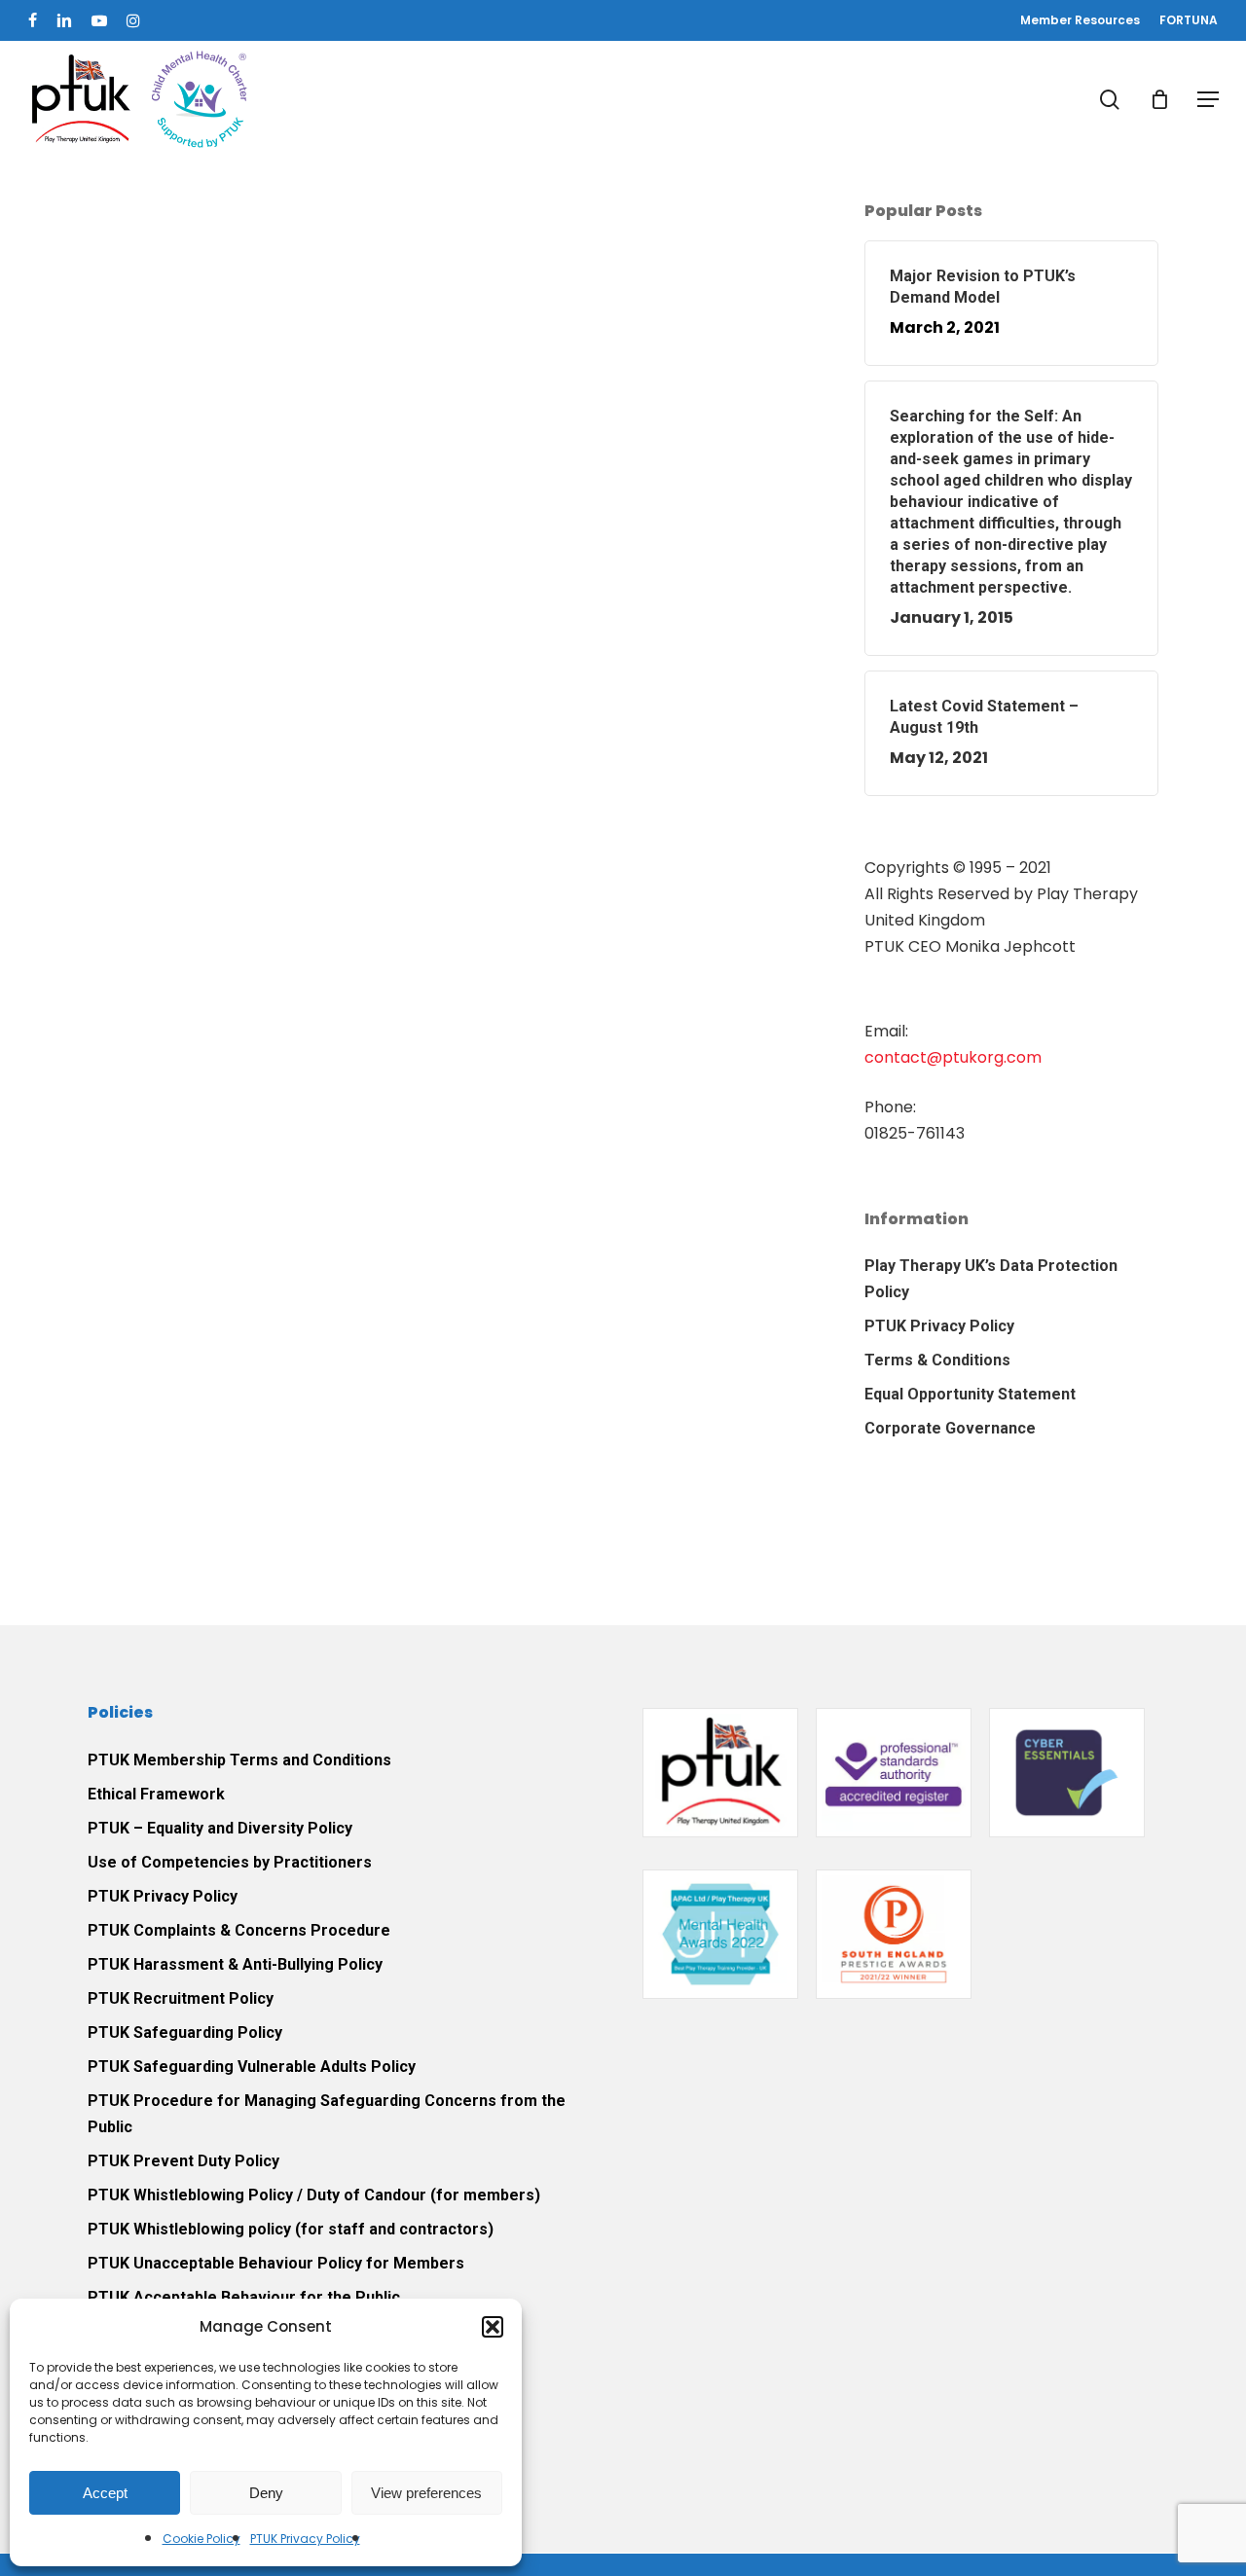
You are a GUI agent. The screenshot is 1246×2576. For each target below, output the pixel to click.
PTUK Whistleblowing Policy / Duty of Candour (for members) (314, 2195)
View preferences (426, 2493)
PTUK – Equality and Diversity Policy (220, 1828)
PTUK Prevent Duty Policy (183, 2161)
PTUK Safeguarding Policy (185, 2032)
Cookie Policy (202, 2539)
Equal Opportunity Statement (970, 1394)
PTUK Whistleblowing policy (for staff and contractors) (291, 2229)
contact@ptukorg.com (953, 1057)
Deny (266, 2493)
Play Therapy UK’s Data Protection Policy (991, 1279)
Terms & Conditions (937, 1360)
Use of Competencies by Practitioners (230, 1862)
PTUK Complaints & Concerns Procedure (239, 1930)
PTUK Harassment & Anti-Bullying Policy (235, 1964)
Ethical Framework (156, 1794)
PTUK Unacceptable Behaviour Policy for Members (276, 2263)
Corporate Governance (950, 1428)
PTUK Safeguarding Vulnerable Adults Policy (252, 2067)
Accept (105, 2493)
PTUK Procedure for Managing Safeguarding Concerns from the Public (327, 2114)
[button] (493, 2327)
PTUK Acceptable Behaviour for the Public (244, 2297)
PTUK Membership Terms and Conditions (239, 1760)
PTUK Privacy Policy (305, 2539)
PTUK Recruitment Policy (181, 1998)
